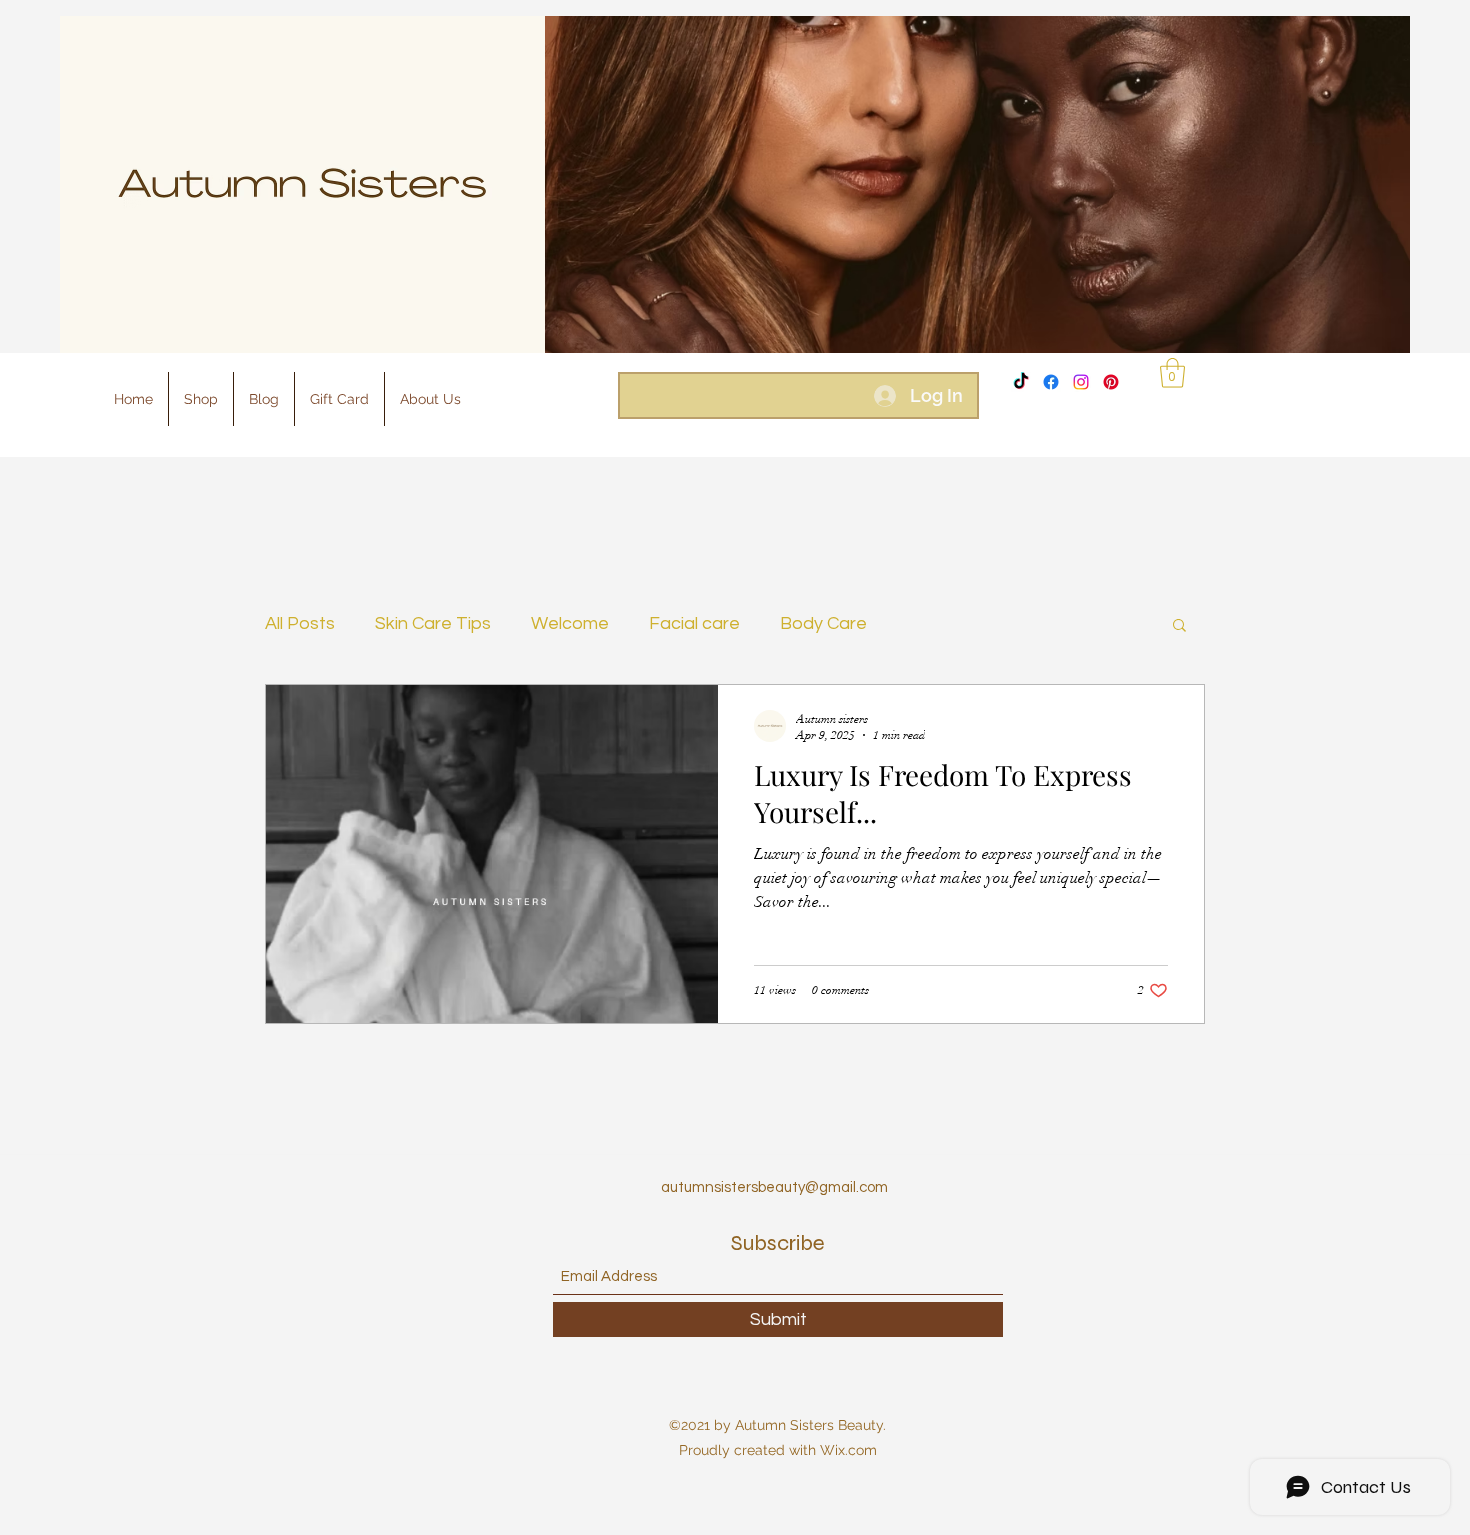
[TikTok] (1021, 382)
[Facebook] (1051, 382)
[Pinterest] (1111, 382)
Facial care (694, 623)
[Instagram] (1081, 382)
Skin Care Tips (433, 623)
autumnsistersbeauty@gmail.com (774, 1187)
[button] (1172, 373)
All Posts (300, 623)
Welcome (570, 623)
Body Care (823, 623)
